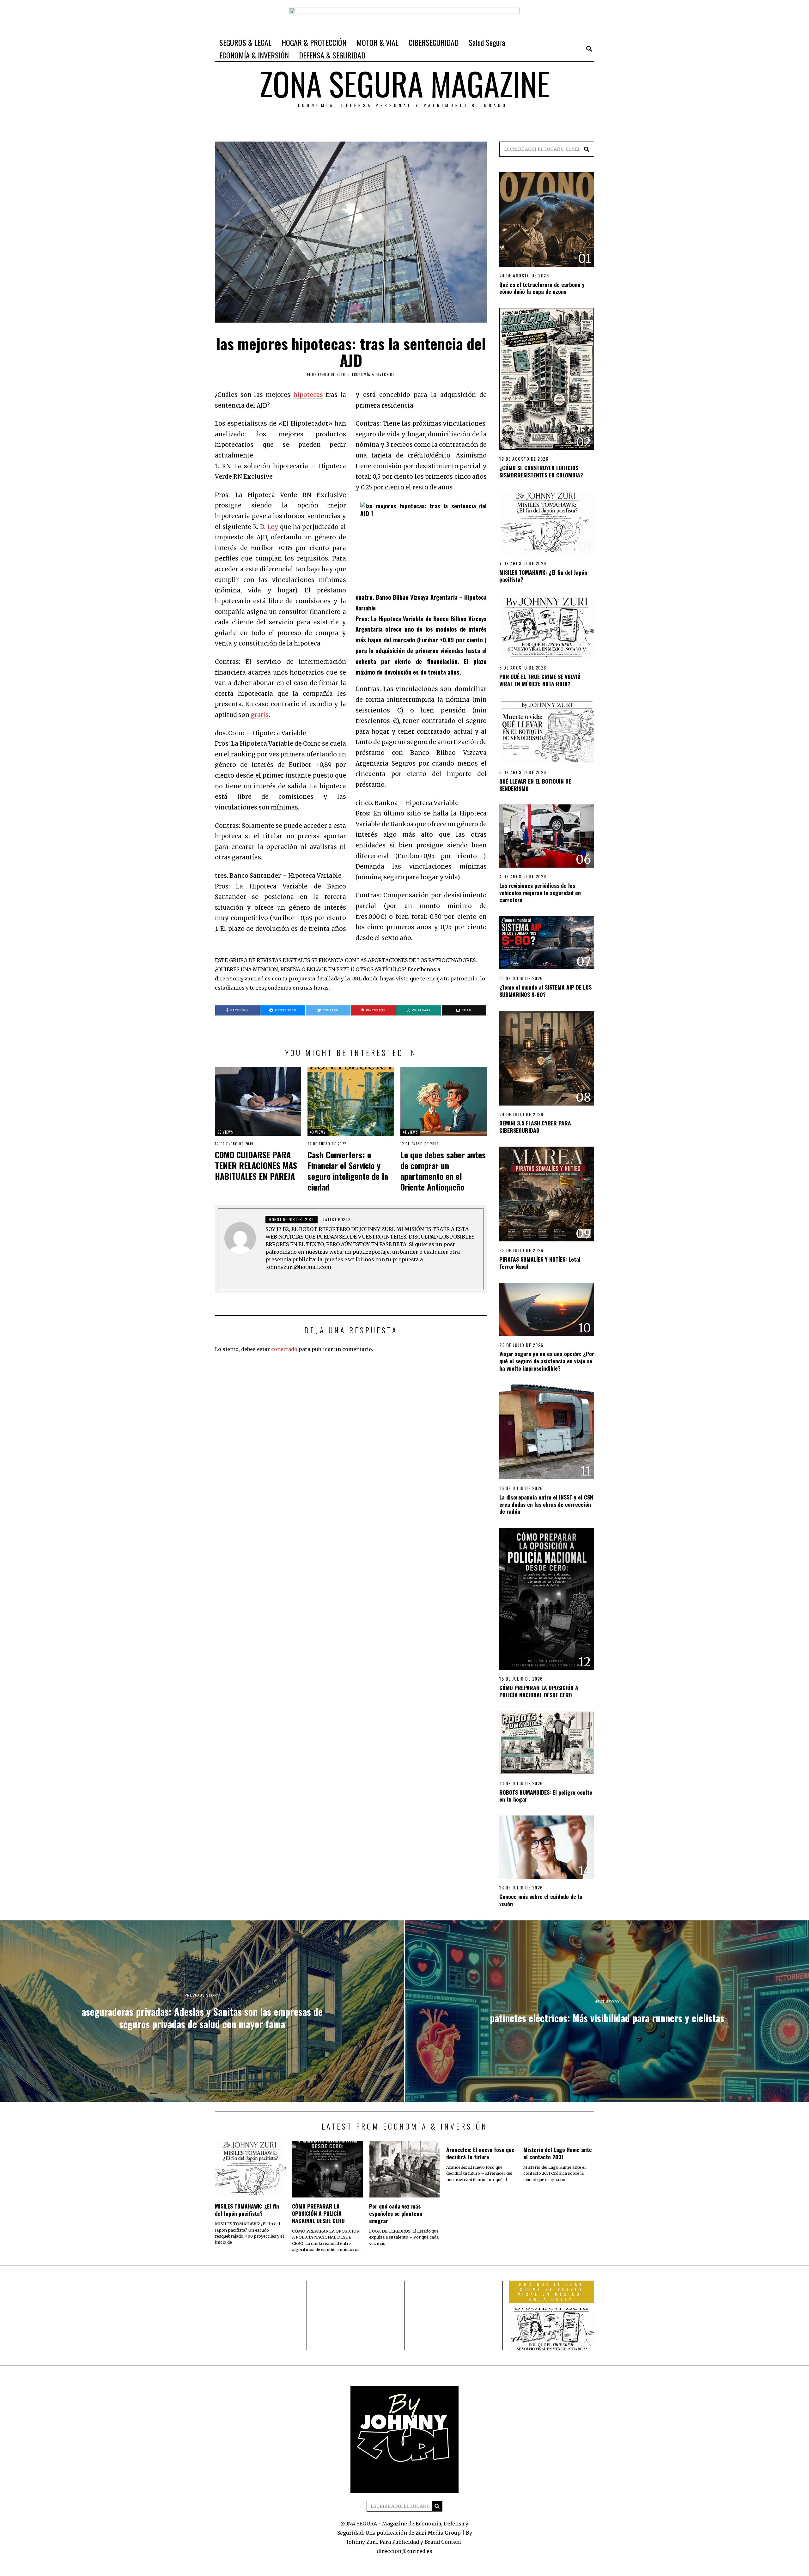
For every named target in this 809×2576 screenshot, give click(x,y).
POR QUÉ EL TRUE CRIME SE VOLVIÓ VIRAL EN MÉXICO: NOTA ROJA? (540, 680)
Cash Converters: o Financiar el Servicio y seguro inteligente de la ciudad (348, 1171)
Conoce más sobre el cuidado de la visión (541, 1900)
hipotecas (308, 395)
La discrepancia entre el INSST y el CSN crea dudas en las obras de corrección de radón (546, 1504)
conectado (284, 1349)
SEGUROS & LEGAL (245, 42)
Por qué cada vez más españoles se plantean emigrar (396, 2213)
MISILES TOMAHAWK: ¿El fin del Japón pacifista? (543, 576)
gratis (260, 715)
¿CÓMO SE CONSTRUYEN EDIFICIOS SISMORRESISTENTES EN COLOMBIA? (541, 471)
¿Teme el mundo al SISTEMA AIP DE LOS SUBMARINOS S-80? (545, 991)
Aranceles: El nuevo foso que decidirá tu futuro (480, 2153)
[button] (587, 149)
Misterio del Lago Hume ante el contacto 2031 (558, 2153)
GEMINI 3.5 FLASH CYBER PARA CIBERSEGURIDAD (535, 1127)
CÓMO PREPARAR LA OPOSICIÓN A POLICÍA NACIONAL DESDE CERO (539, 1691)
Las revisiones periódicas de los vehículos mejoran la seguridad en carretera (540, 893)
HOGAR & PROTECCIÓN (314, 42)
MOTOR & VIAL (377, 42)
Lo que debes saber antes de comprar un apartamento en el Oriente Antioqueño (443, 1171)
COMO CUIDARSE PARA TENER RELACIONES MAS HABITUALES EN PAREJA (256, 1165)
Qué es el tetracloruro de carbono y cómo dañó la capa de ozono (542, 288)
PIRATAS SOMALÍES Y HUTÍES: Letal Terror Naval (540, 1263)
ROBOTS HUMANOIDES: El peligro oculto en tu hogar (546, 1796)
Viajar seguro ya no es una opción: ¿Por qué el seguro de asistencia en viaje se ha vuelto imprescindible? (547, 1361)
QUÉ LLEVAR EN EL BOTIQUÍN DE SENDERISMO (535, 785)
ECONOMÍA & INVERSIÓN (254, 55)
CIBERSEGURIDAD (434, 42)
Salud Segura (487, 42)
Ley (273, 527)
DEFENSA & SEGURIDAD (332, 55)
